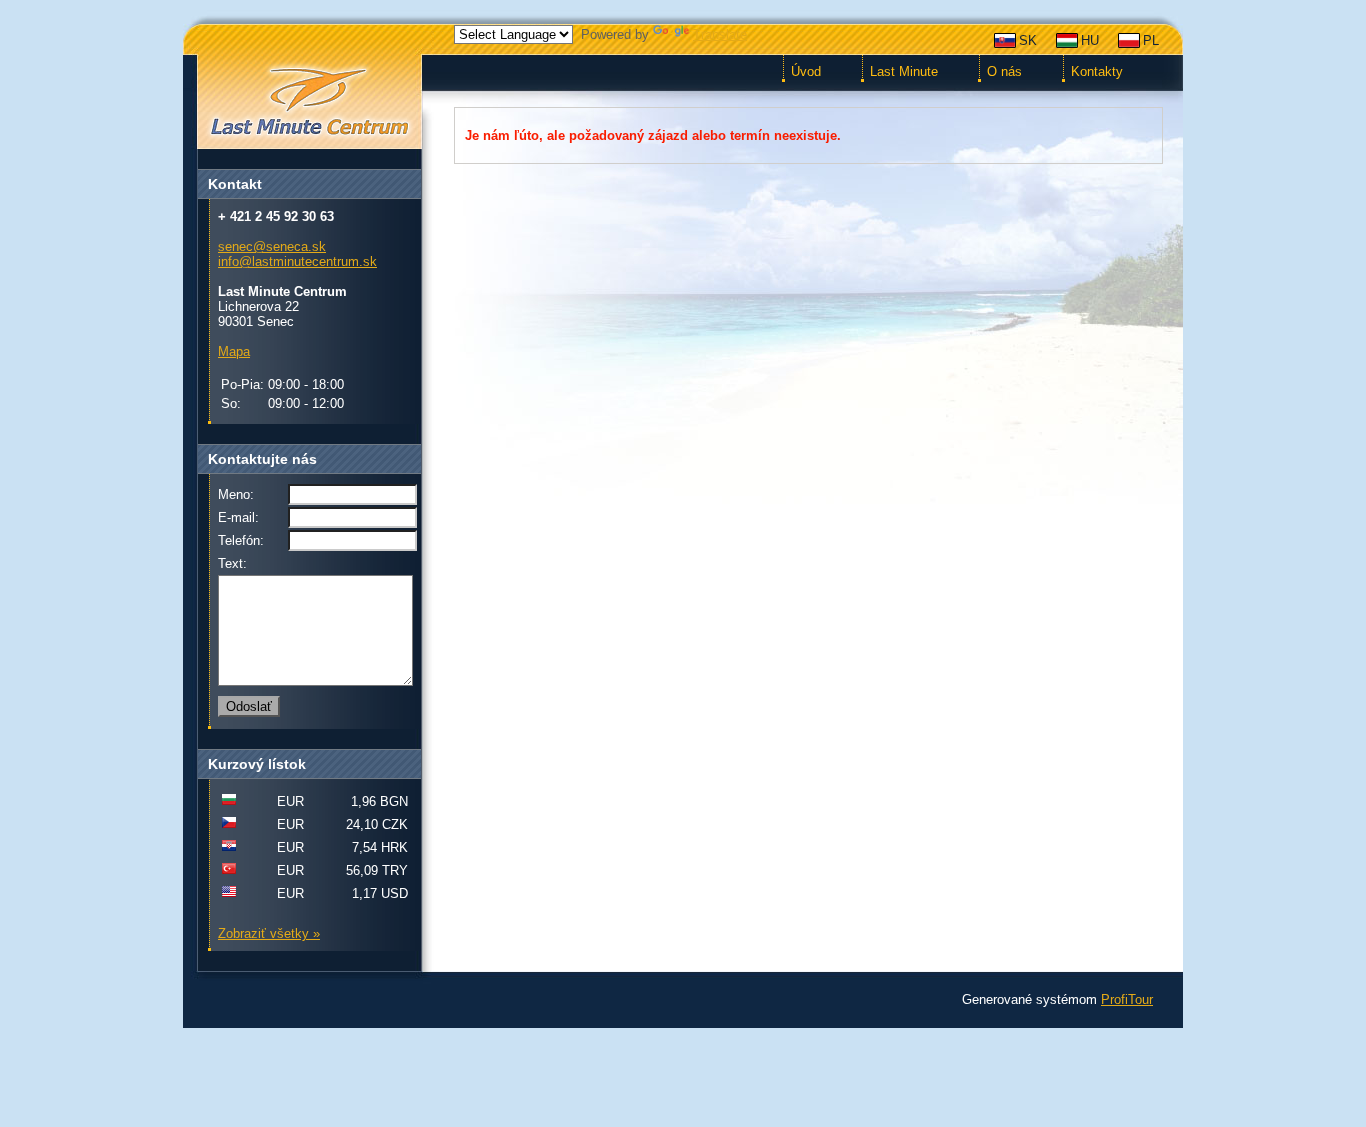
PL (1151, 40)
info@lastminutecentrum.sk (297, 261)
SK (1028, 40)
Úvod (806, 71)
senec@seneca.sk (272, 246)
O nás (1004, 71)
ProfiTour (1127, 999)
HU (1090, 40)
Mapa (234, 351)
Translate (720, 34)
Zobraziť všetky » (269, 933)
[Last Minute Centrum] (309, 102)
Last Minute (904, 71)
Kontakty (1097, 71)
